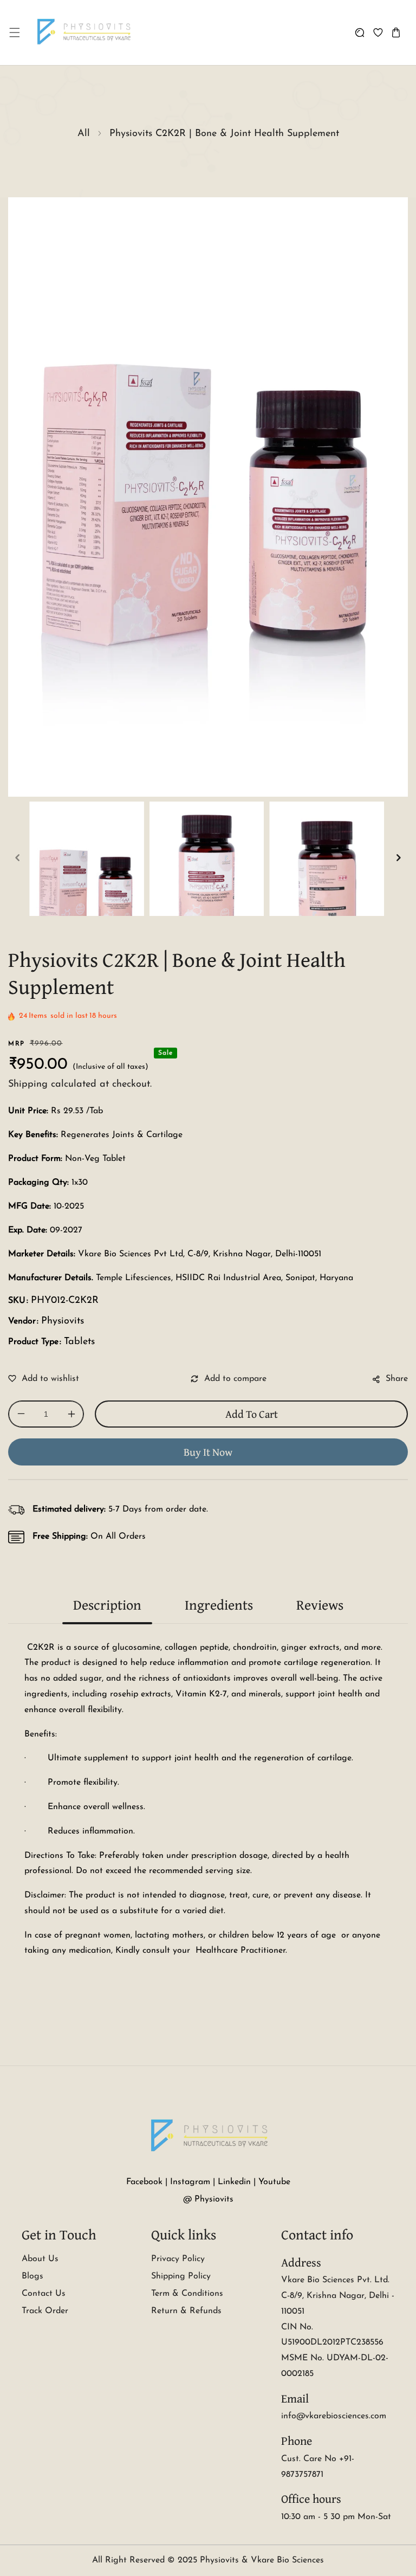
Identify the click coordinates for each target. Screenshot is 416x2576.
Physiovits (63, 1321)
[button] (14, 33)
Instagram (190, 2182)
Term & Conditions (187, 2294)
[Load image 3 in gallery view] (327, 859)
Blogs (32, 2276)
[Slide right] (399, 858)
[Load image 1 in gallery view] (87, 859)
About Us (40, 2259)
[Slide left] (17, 858)
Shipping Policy (181, 2276)
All (84, 134)
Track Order (45, 2311)
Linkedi (232, 2182)
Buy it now (208, 1452)
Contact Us (44, 2294)
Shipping (28, 1084)
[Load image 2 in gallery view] (207, 859)
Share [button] (397, 1379)
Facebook (144, 2182)
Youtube (274, 2182)
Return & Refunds (186, 2311)
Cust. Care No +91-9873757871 (318, 2467)
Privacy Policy (178, 2259)
